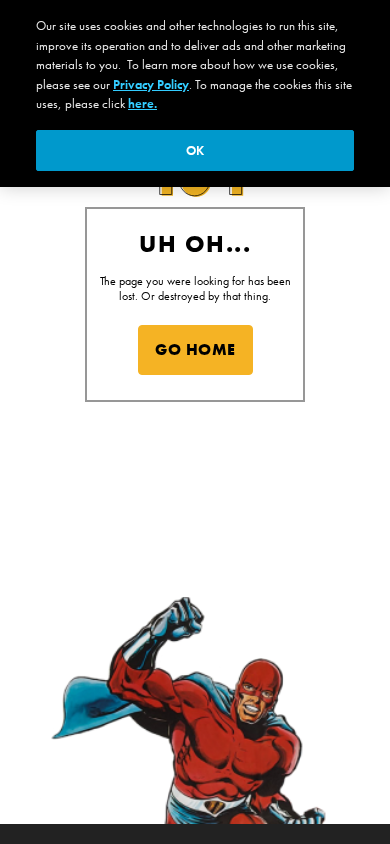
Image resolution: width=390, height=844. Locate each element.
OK (195, 150)
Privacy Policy (151, 84)
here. (142, 103)
